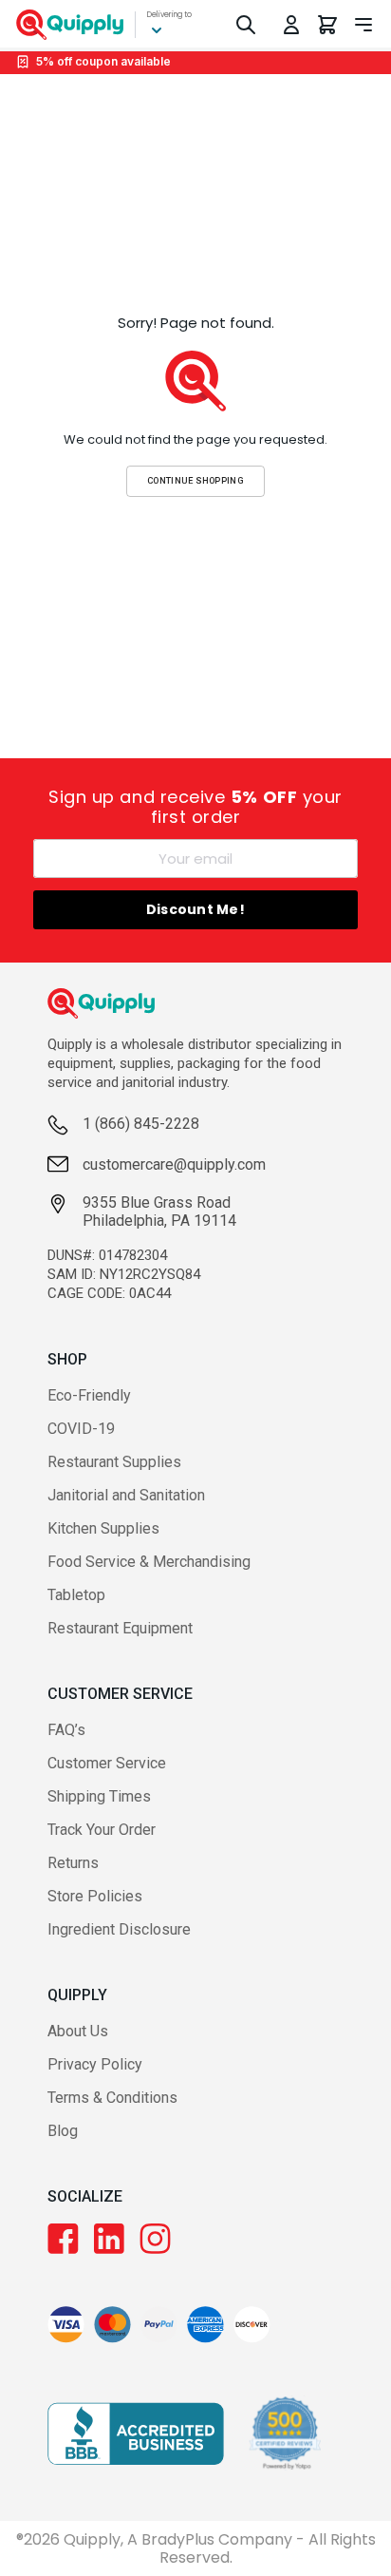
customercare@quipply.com (174, 1164)
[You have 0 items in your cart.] (327, 25)
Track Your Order (102, 1830)
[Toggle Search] (246, 25)
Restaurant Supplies (114, 1462)
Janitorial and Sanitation (126, 1495)
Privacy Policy (95, 2064)
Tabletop (76, 1595)
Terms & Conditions (112, 2098)
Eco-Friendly (89, 1395)
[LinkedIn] (109, 2239)
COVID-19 (81, 1429)
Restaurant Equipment (120, 1628)
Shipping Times (99, 1796)
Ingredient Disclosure (119, 1929)
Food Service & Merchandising (149, 1562)
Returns (73, 1863)
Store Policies (95, 1896)
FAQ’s (66, 1730)
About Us (78, 2031)
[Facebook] (63, 2239)
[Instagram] (155, 2239)
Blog (63, 2131)
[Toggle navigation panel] (363, 25)
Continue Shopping (195, 480)
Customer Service (107, 1763)
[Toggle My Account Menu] (291, 25)
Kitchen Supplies (103, 1528)
